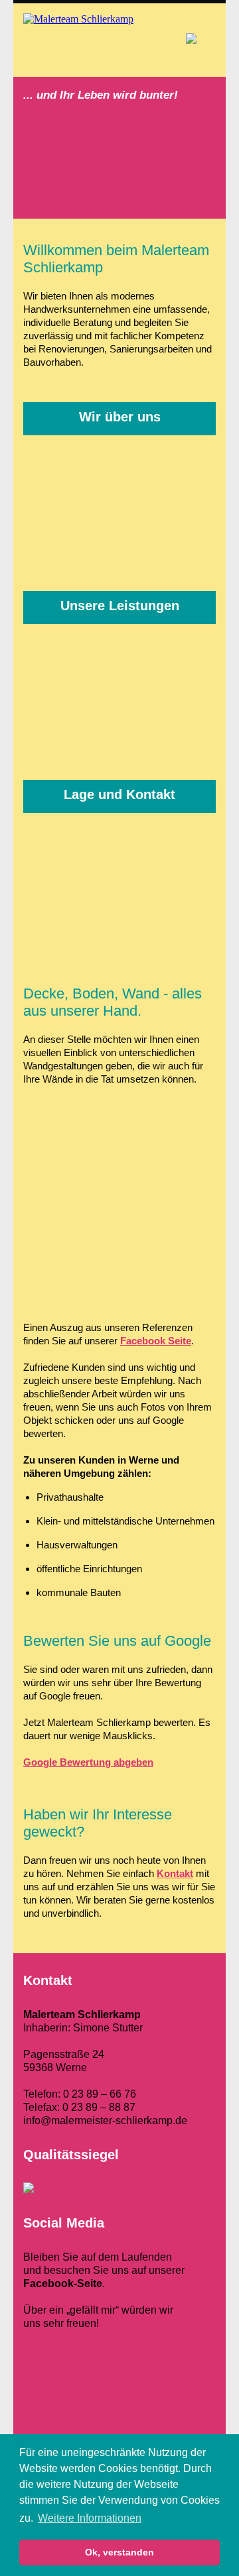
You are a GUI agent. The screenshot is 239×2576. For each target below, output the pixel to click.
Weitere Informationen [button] (90, 2518)
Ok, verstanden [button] (119, 2552)
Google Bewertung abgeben (88, 1762)
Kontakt (175, 1873)
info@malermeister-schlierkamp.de (105, 2120)
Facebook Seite (156, 1341)
